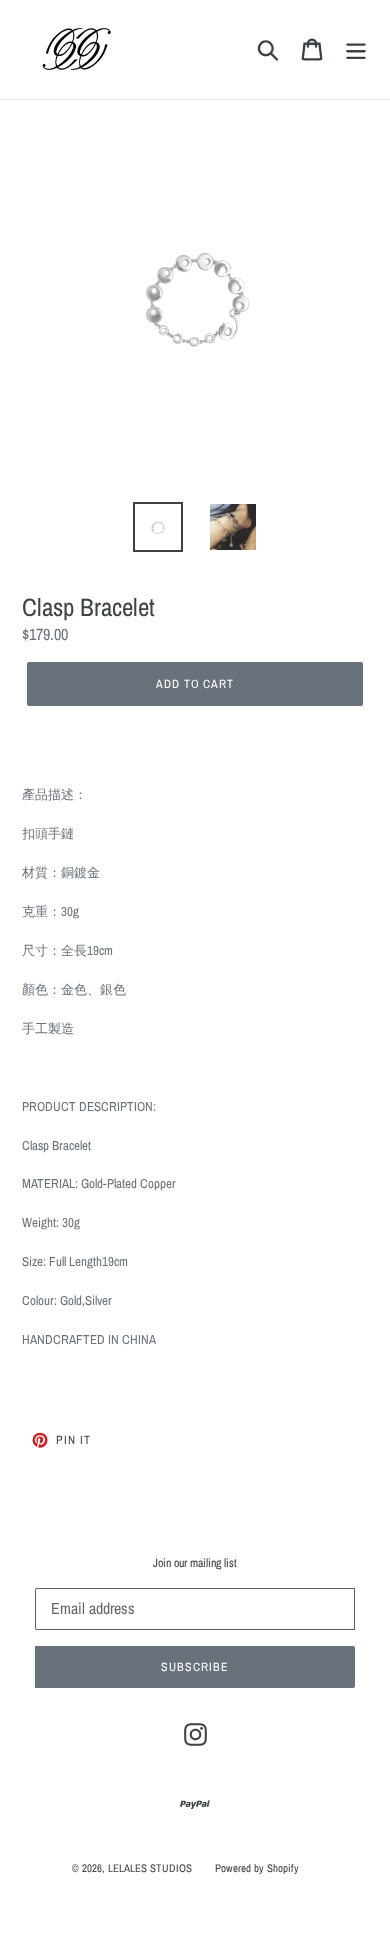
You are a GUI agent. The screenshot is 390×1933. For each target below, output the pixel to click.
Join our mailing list (195, 1563)
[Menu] (356, 49)
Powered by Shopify (257, 1868)
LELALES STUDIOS (150, 1868)
